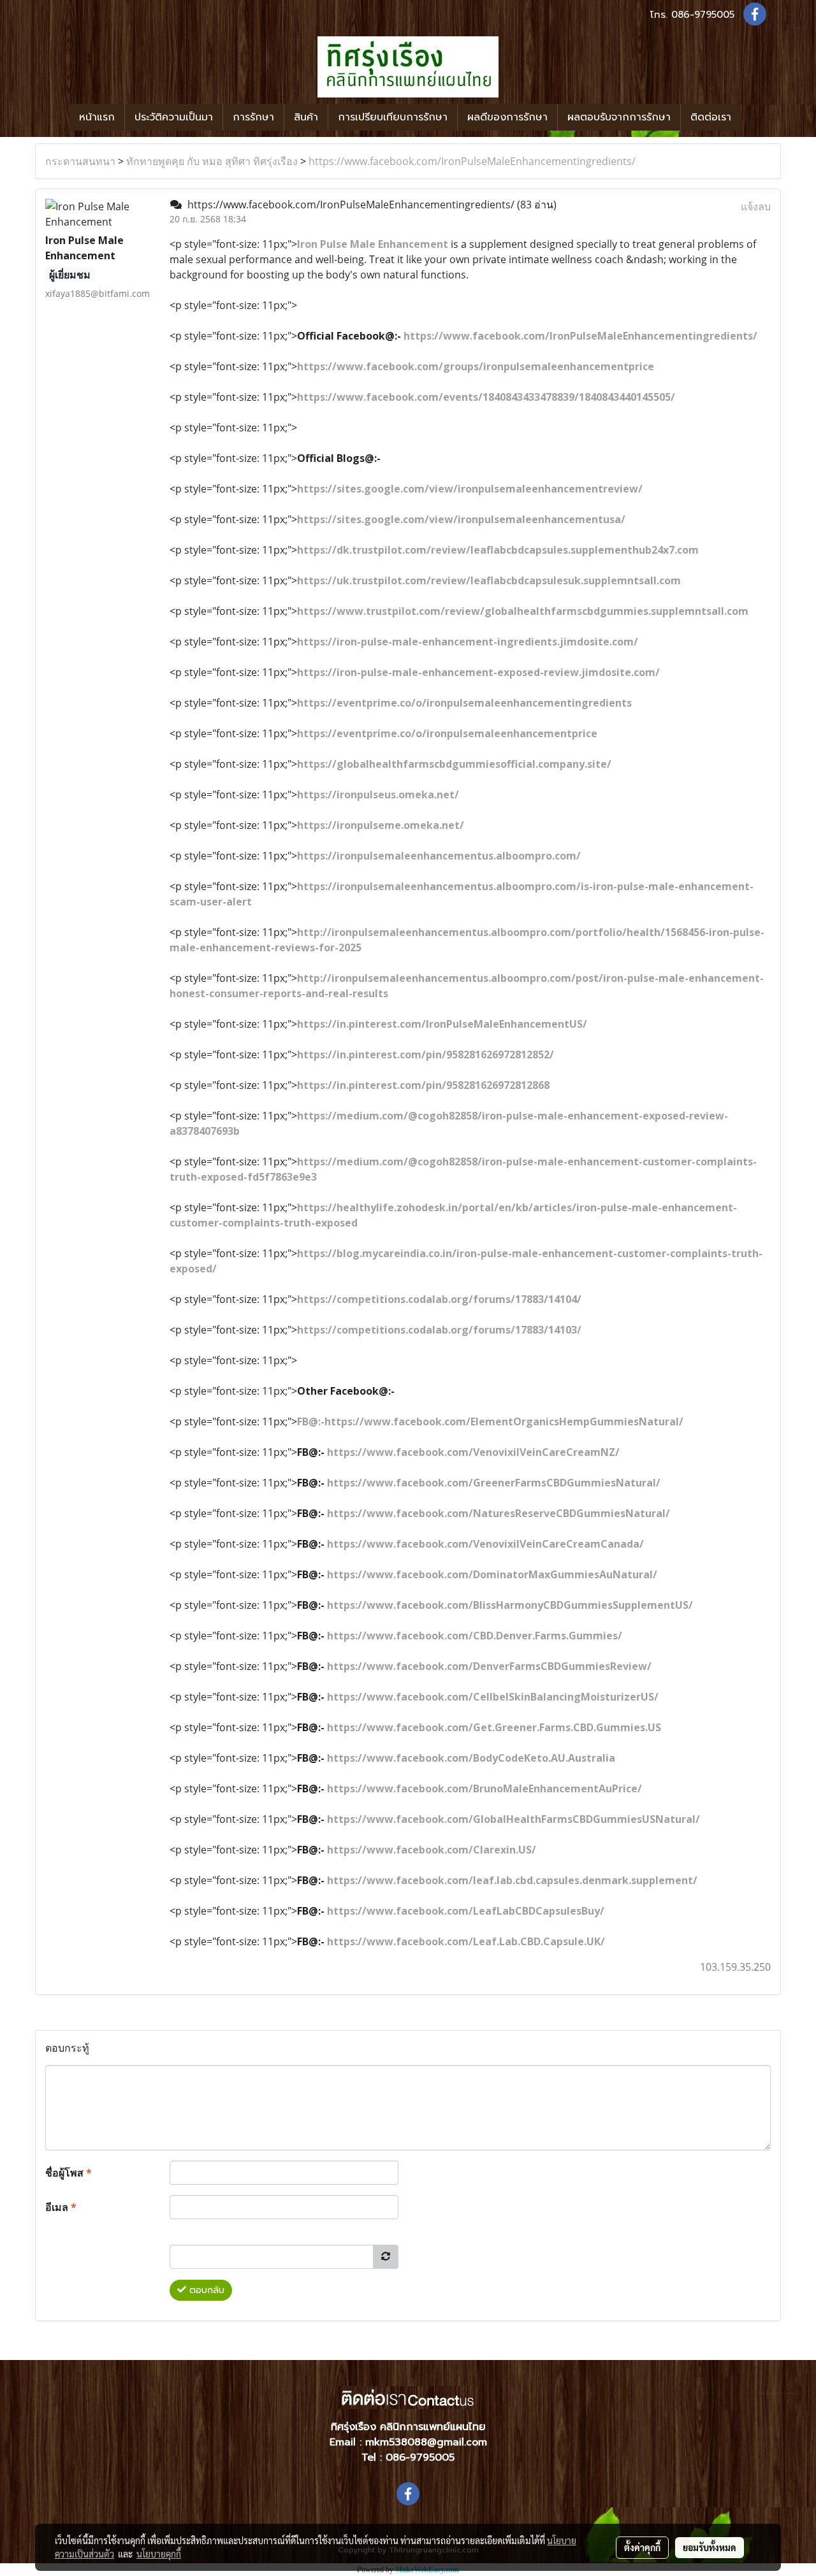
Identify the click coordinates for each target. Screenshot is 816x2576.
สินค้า (306, 117)
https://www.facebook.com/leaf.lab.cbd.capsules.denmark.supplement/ (512, 1880)
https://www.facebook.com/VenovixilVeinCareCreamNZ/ (473, 1452)
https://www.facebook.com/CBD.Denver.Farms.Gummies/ (475, 1636)
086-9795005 (703, 15)
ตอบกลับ (205, 2290)
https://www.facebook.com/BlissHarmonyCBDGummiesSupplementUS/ (510, 1605)
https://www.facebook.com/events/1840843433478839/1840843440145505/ (486, 397)
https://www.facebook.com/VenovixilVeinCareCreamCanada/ (485, 1544)
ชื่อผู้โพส (69, 2173)
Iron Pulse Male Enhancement (373, 244)
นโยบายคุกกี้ (159, 2554)
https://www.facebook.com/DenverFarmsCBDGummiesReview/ (489, 1666)
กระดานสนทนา (80, 161)
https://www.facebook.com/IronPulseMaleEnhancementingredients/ (472, 161)
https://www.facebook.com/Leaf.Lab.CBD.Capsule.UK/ (466, 1941)
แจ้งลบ (756, 206)
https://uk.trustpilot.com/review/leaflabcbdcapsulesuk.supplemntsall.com (489, 580)
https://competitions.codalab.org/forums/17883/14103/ (439, 1330)
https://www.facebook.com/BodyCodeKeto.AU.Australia (471, 1758)
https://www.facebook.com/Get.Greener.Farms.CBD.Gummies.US (494, 1727)
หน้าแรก (97, 117)
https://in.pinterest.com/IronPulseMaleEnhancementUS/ (442, 1024)
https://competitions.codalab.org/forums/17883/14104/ (439, 1299)
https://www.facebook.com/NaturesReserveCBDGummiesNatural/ (499, 1513)
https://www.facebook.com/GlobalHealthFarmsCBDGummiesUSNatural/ (514, 1819)
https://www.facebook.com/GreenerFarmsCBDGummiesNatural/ (494, 1483)
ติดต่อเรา (711, 117)
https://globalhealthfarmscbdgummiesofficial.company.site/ (454, 764)
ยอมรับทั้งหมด (710, 2547)
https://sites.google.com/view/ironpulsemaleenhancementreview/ (470, 489)
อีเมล (61, 2207)
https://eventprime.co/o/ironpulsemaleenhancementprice (447, 733)
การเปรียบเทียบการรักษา (393, 117)
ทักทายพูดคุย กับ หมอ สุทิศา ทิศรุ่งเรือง (212, 161)
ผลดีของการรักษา (507, 117)
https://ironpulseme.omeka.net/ (381, 825)
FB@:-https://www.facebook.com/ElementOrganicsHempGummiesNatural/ (490, 1421)
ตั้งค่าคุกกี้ (642, 2547)
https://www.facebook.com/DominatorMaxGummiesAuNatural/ (492, 1574)
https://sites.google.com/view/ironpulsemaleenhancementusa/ (461, 519)
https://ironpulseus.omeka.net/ (378, 795)
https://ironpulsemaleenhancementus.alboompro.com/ (439, 856)
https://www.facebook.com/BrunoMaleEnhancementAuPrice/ (484, 1788)
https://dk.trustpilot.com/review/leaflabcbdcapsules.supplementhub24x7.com (498, 550)
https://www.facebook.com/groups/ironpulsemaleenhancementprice (476, 366)
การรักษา (253, 117)
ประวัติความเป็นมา (174, 117)
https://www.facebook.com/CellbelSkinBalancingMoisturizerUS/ (493, 1697)
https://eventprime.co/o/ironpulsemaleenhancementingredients (464, 703)
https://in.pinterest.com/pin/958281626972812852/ (426, 1054)
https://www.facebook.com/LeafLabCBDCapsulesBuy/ (466, 1911)
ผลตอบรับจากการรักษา (619, 117)
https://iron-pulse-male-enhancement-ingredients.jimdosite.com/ (468, 642)
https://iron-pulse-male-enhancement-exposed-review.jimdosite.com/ (478, 672)
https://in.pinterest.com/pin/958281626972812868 (423, 1085)
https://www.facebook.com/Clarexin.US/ (432, 1850)
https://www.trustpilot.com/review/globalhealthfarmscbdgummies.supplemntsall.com (523, 611)
